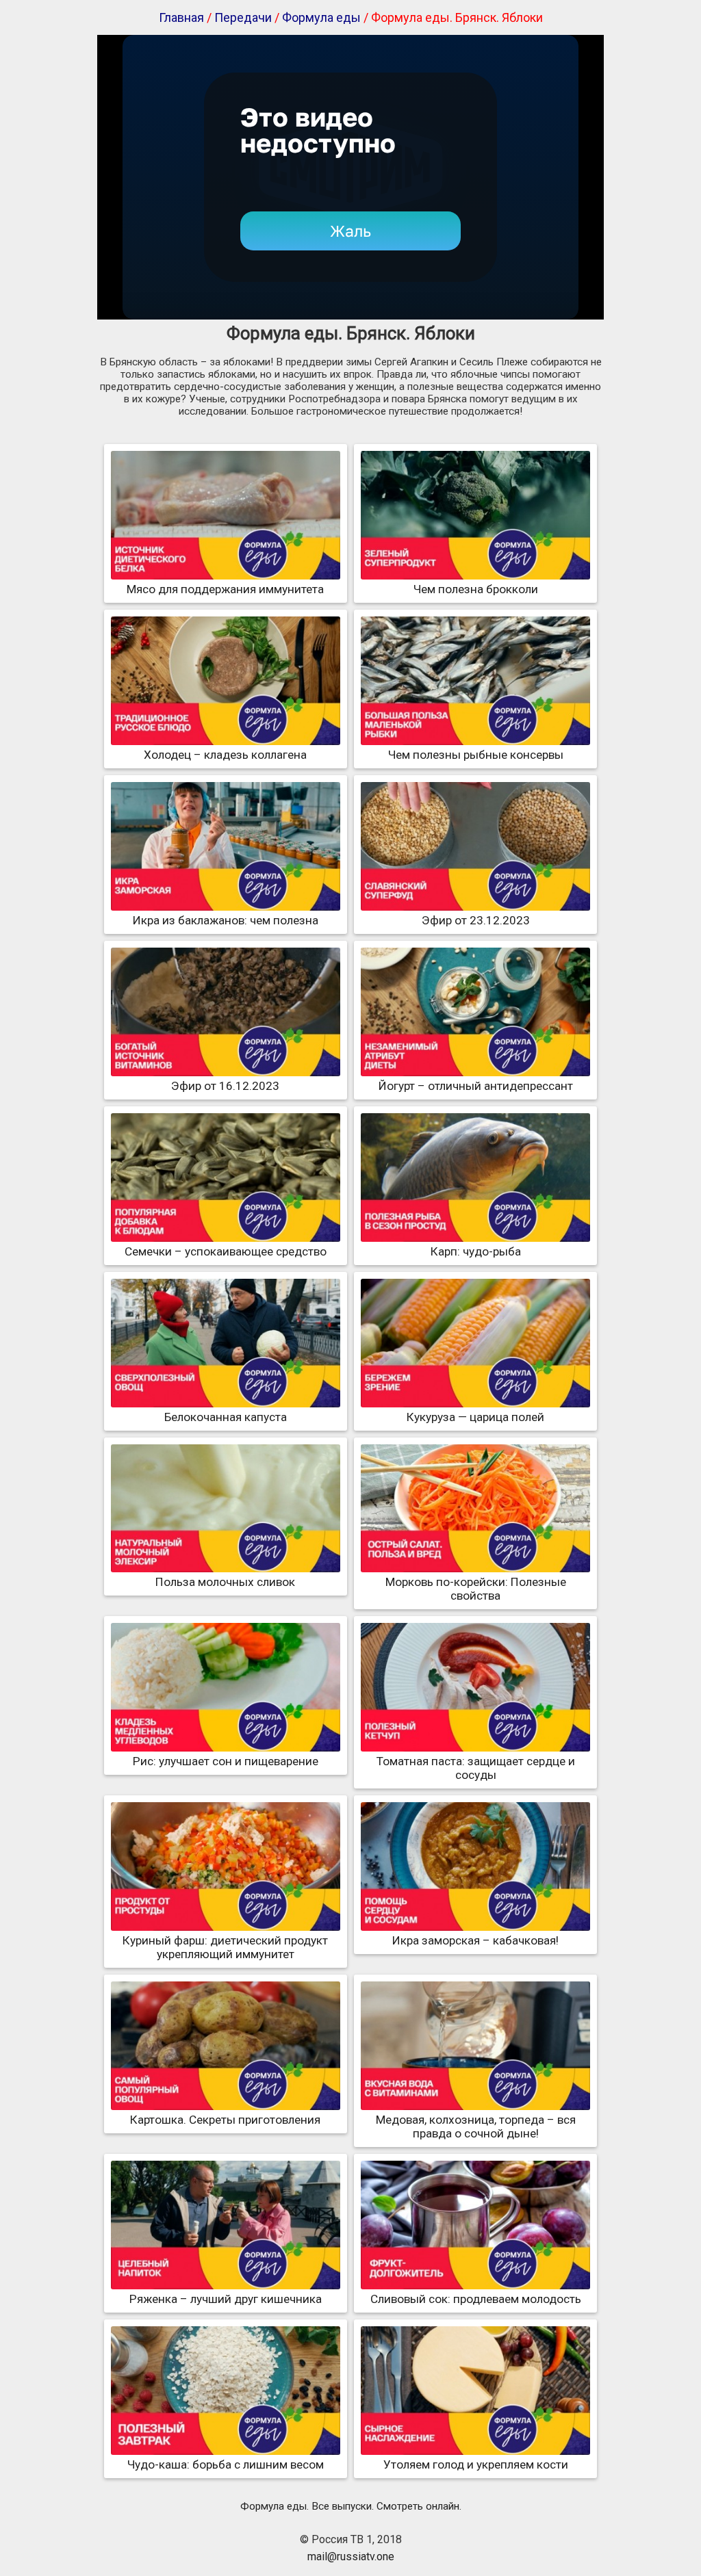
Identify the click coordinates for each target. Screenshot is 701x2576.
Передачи (243, 17)
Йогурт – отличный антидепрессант (476, 1086)
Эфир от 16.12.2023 (225, 1086)
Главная (181, 17)
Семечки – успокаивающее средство (226, 1251)
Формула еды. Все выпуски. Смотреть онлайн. (351, 2506)
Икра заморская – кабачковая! (475, 1940)
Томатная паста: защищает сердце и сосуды (476, 1768)
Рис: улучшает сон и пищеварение (226, 1761)
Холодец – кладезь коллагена (225, 755)
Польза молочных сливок (225, 1582)
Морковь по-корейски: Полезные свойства (476, 1589)
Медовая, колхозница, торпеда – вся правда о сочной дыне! (476, 2126)
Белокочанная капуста (226, 1417)
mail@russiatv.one (351, 2557)
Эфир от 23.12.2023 (476, 920)
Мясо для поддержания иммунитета (225, 589)
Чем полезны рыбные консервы (476, 755)
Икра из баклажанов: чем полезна (226, 920)
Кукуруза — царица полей (475, 1417)
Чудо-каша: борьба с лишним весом (226, 2464)
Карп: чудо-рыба (476, 1251)
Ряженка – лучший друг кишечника (226, 2299)
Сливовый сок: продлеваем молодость (476, 2299)
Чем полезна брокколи (476, 589)
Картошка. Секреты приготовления (225, 2120)
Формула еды (321, 17)
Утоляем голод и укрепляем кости (476, 2464)
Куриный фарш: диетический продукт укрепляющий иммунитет (225, 1947)
